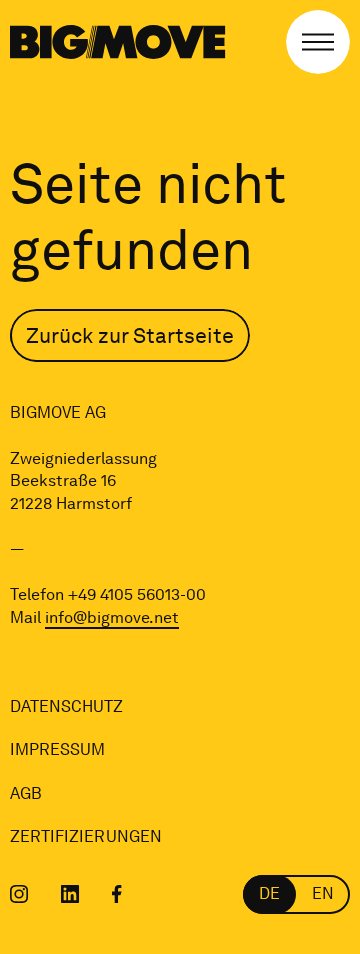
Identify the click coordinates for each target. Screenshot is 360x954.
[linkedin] (70, 894)
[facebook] (117, 894)
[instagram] (19, 894)
